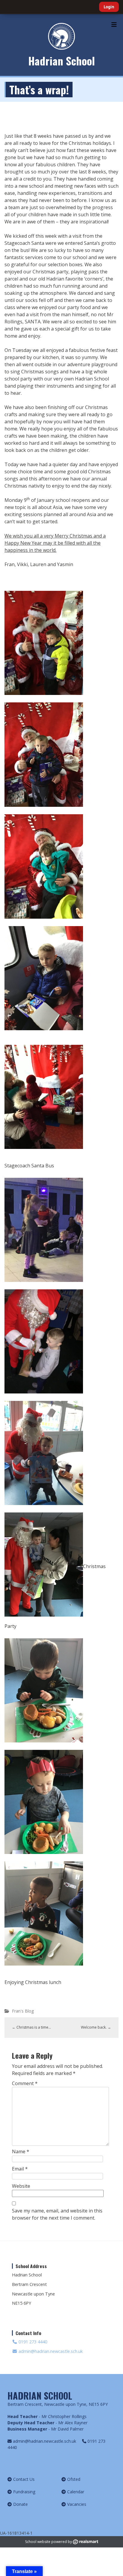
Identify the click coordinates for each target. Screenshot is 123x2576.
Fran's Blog (23, 2011)
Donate (20, 2504)
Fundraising (24, 2492)
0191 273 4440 (32, 2342)
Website (21, 2186)
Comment (25, 2083)
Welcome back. (96, 2027)
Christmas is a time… (31, 2027)
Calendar (76, 2492)
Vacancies (77, 2504)
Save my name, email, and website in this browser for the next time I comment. (57, 2214)
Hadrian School (62, 61)
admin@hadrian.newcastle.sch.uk (50, 2351)
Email (20, 2169)
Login (109, 7)
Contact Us (24, 2479)
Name (21, 2151)
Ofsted (74, 2479)
